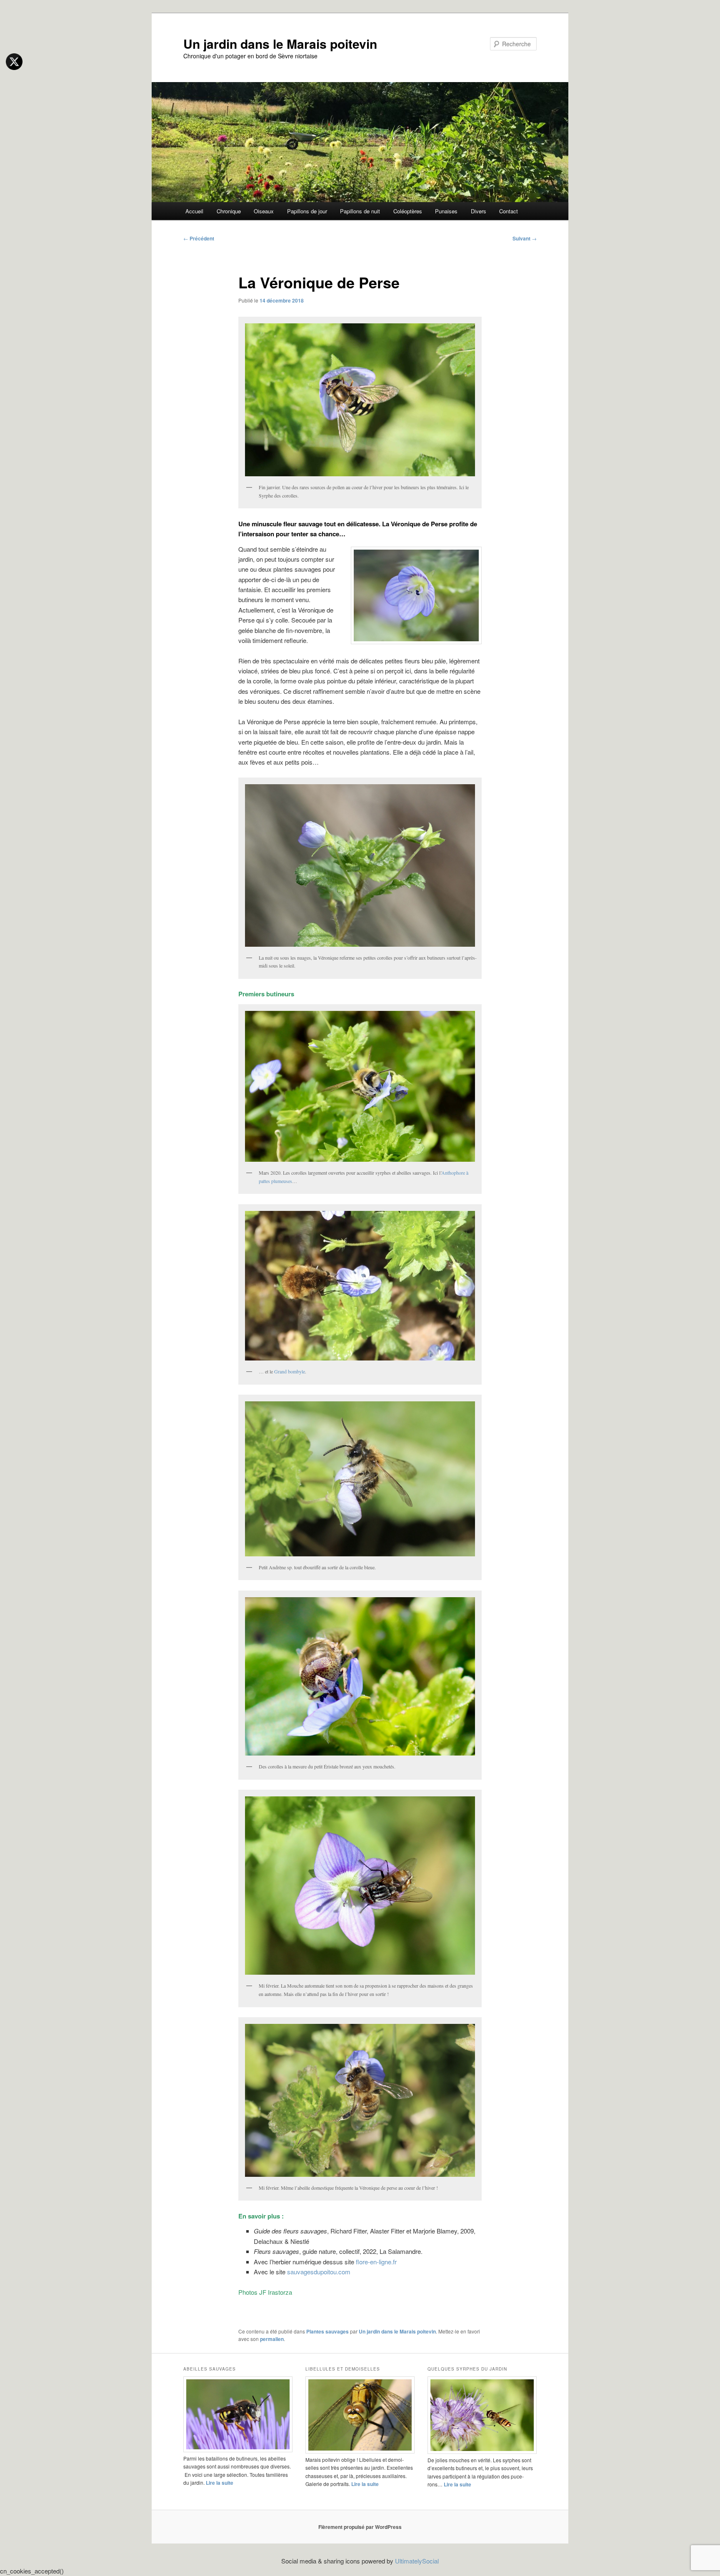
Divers (479, 211)
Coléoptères (408, 211)
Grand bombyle (290, 1371)
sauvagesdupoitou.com (319, 2272)
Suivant (525, 238)
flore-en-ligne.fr (376, 2262)
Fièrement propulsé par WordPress (360, 2527)
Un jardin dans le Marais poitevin (280, 44)
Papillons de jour (307, 211)
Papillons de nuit (360, 211)
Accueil (194, 211)
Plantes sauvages (327, 2331)
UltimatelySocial (417, 2561)
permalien (272, 2339)
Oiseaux (264, 211)
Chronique (229, 211)
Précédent (199, 238)
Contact (509, 211)
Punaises (446, 211)
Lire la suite (220, 2483)
